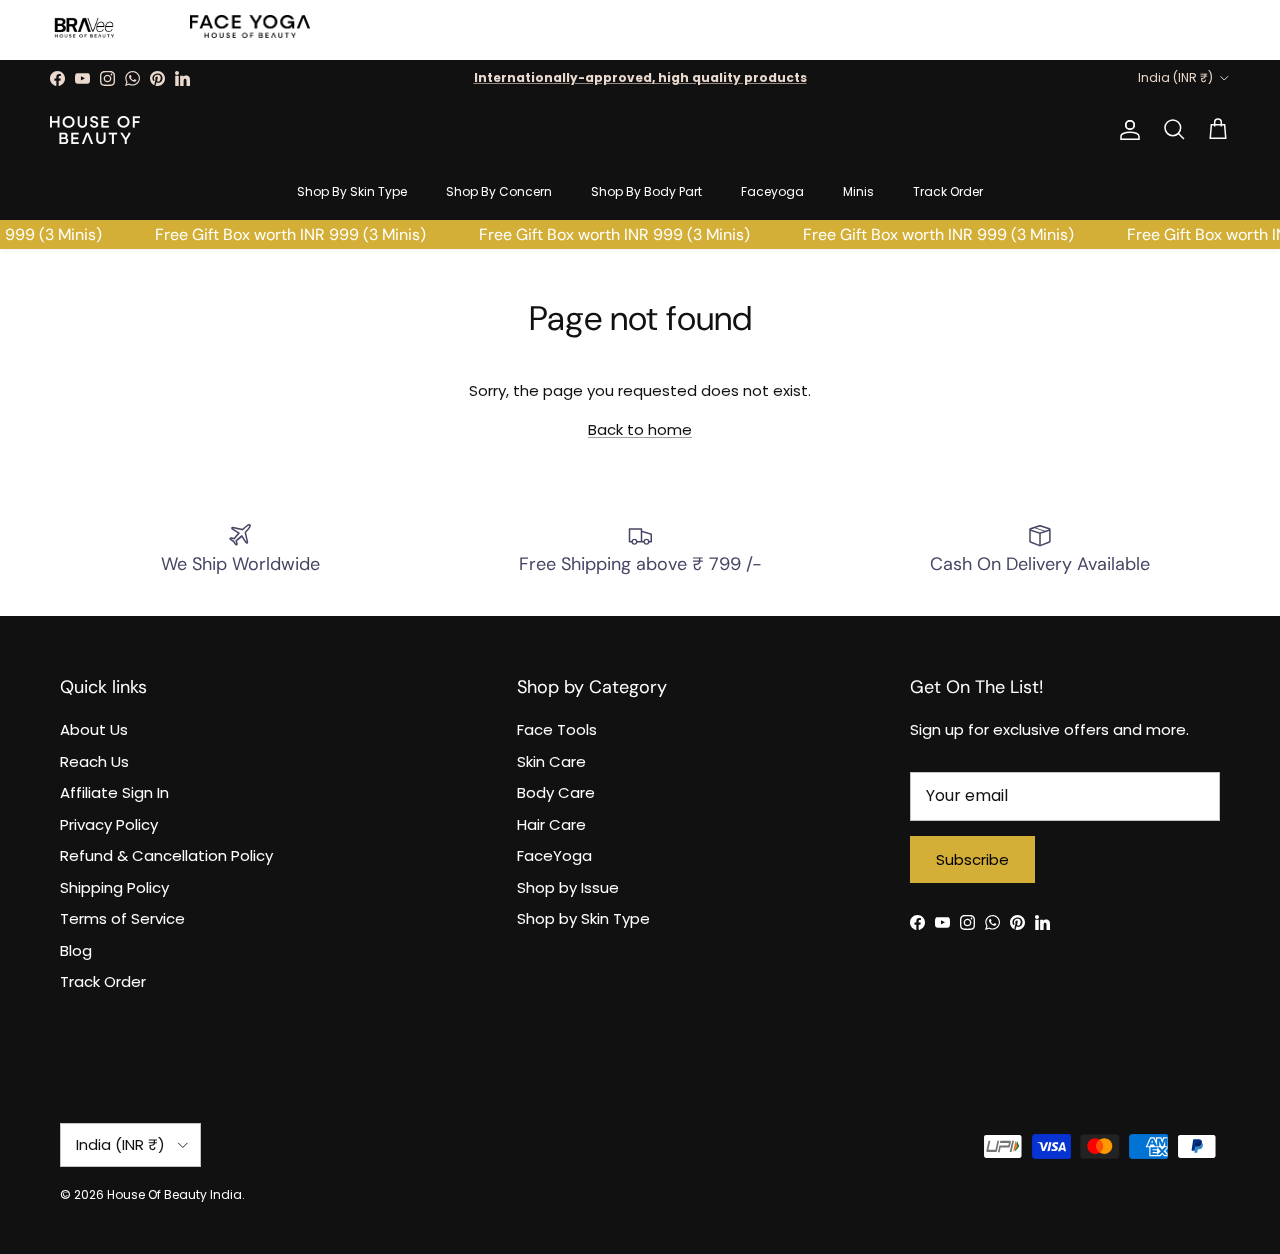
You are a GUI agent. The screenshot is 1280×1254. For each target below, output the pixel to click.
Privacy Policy (109, 824)
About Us (94, 729)
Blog (76, 950)
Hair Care (551, 824)
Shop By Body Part (646, 191)
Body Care (556, 792)
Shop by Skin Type (583, 918)
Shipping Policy (114, 887)
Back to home (640, 429)
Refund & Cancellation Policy (166, 855)
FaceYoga (554, 855)
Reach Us (94, 761)
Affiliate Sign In (114, 792)
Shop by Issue (568, 887)
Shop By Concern (499, 191)
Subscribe (972, 859)
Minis (858, 191)
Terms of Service (122, 918)
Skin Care (551, 761)
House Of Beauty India (174, 1194)
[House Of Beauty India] (95, 130)
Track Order (948, 191)
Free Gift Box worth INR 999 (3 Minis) (285, 234)
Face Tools (557, 729)
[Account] (1126, 130)
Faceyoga (772, 191)
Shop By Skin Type (352, 191)
